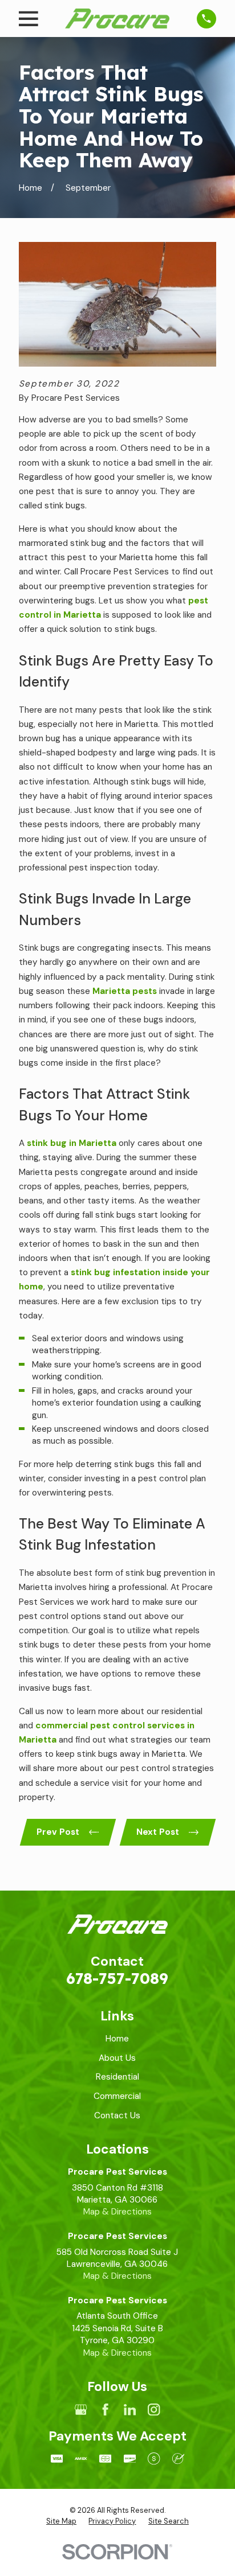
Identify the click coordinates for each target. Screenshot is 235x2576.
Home (117, 2039)
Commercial (117, 2096)
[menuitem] (61, 2521)
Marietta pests (125, 991)
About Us (117, 2058)
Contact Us (117, 2115)
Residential (117, 2077)
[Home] (117, 19)
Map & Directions (117, 2212)
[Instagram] (154, 2409)
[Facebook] (105, 2409)
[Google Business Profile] (81, 2409)
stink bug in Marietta (72, 1143)
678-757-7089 (117, 1978)
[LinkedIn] (130, 2409)
